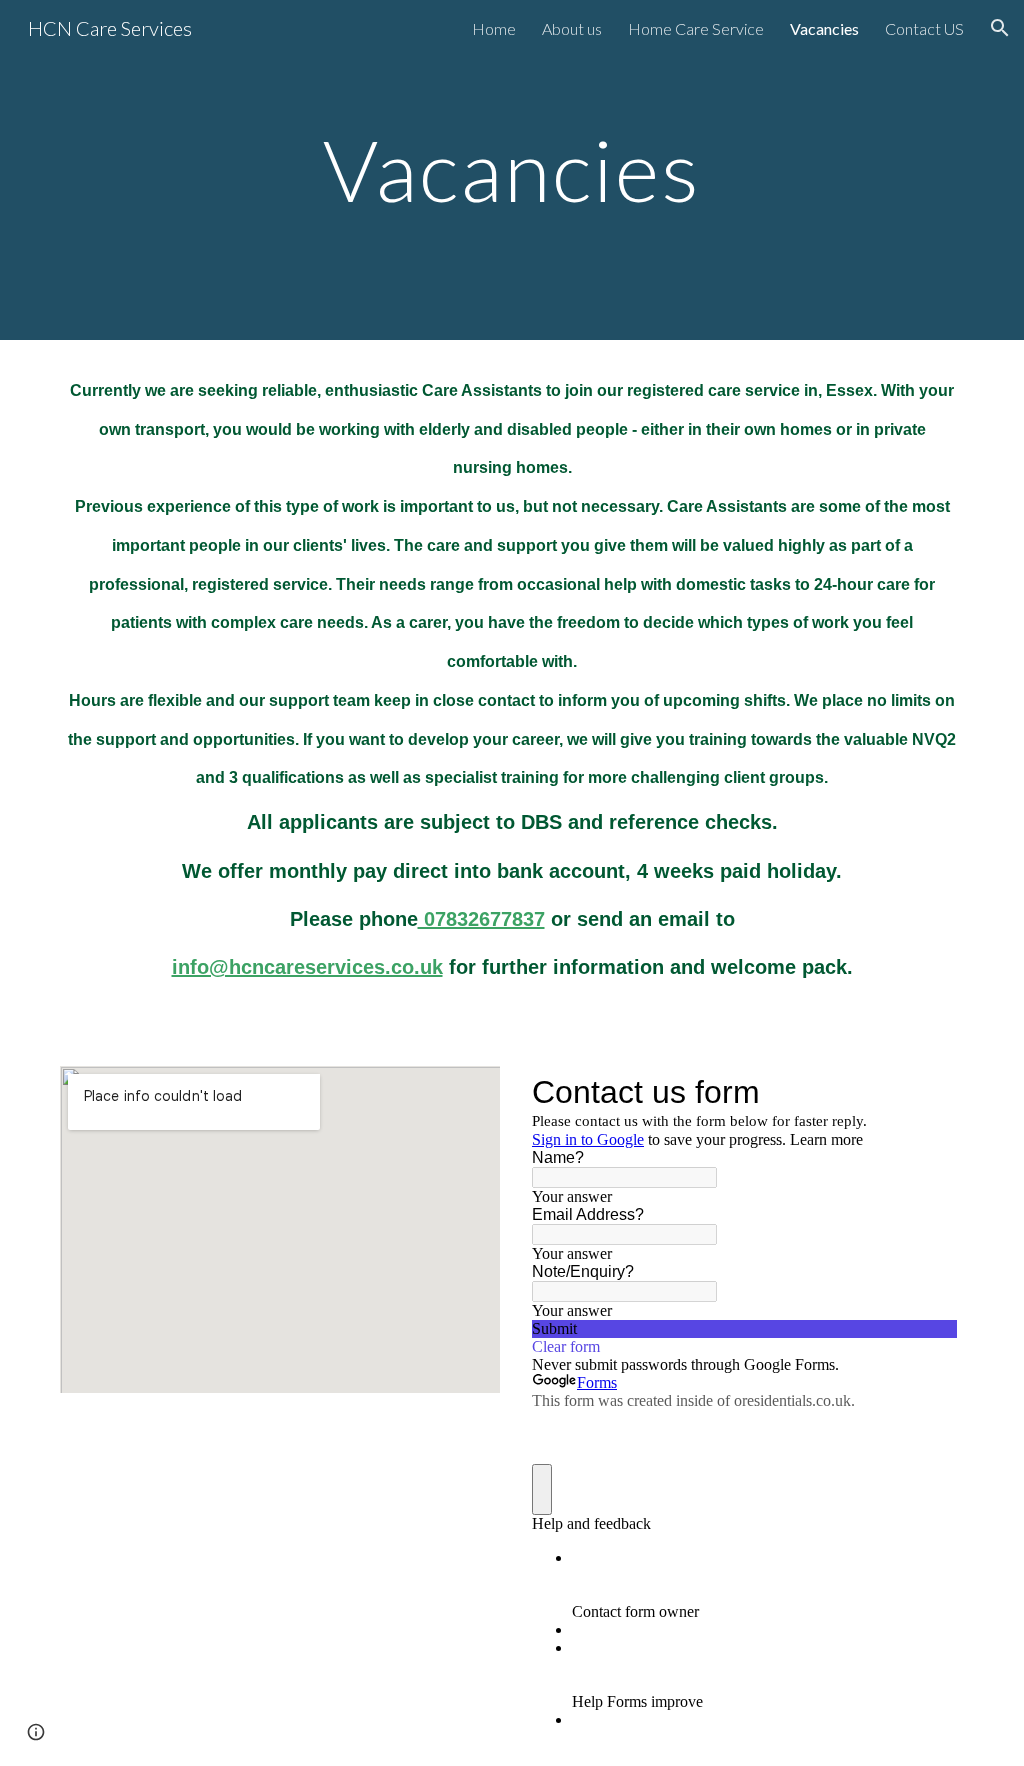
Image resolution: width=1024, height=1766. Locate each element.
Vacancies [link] (824, 28)
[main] (511, 169)
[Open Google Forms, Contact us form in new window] (926, 1092)
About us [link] (572, 28)
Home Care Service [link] (696, 28)
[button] (1000, 28)
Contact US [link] (924, 28)
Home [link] (494, 28)
